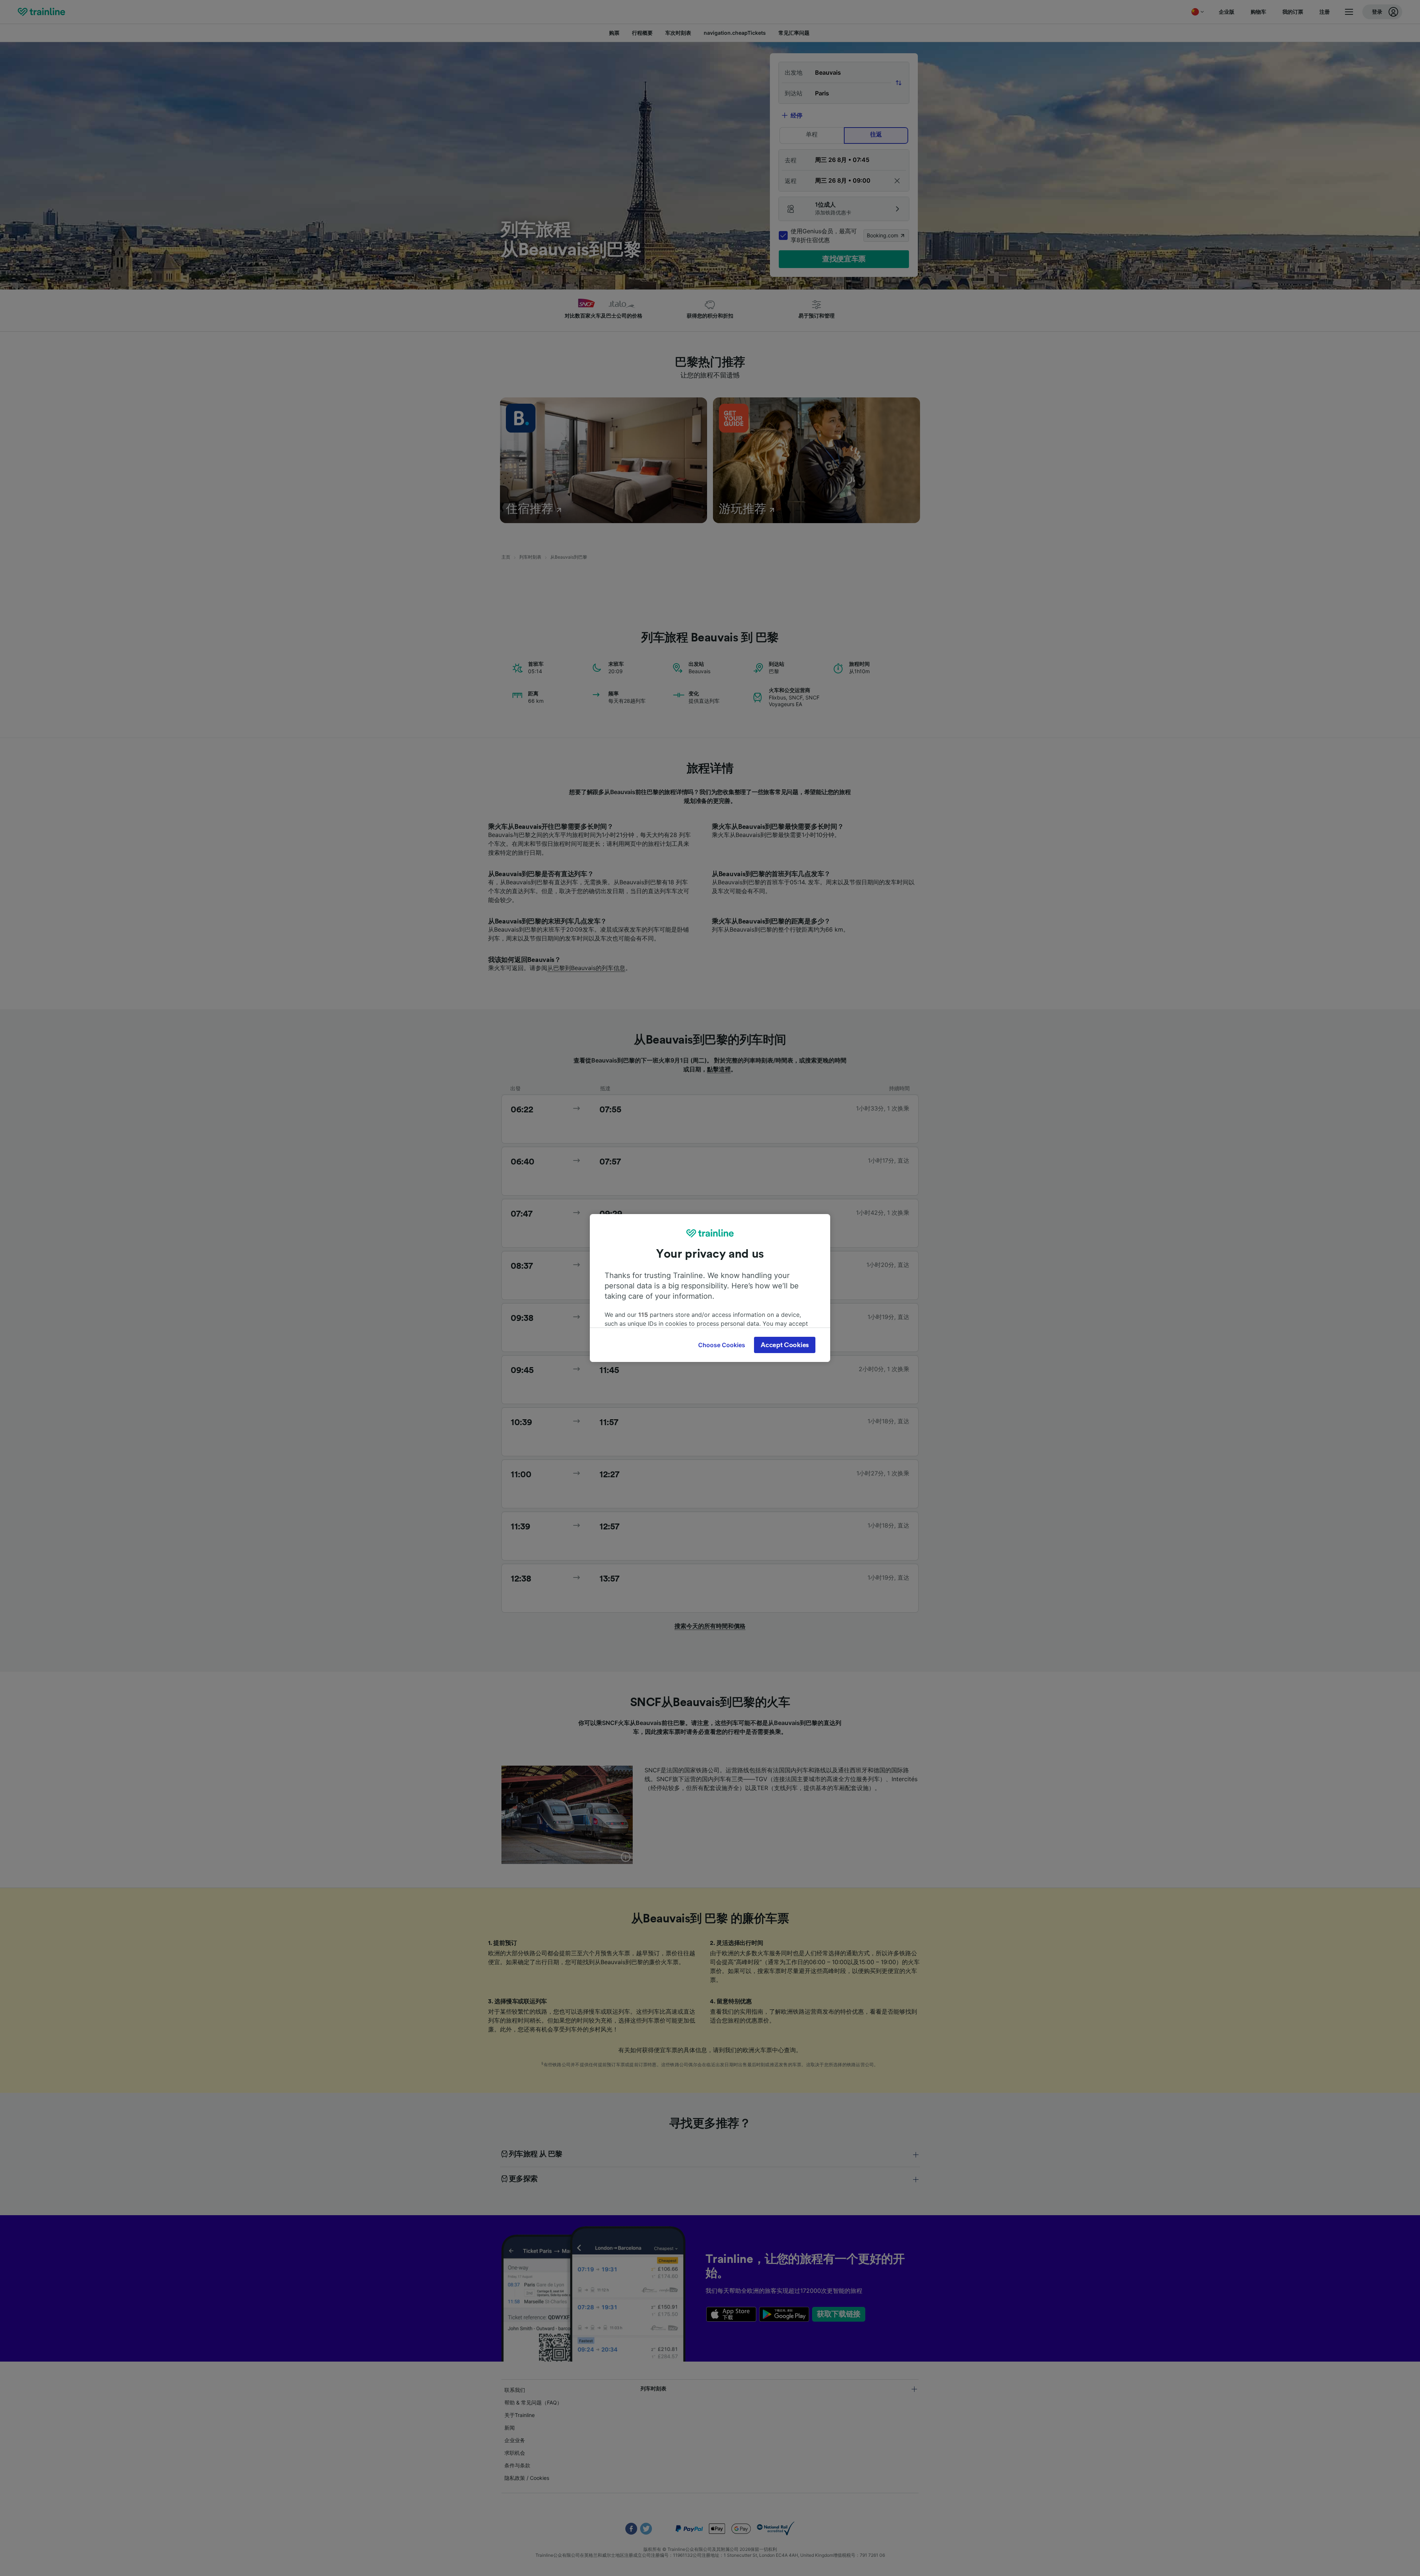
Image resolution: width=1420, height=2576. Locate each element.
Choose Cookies (722, 1345)
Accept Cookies (785, 1345)
